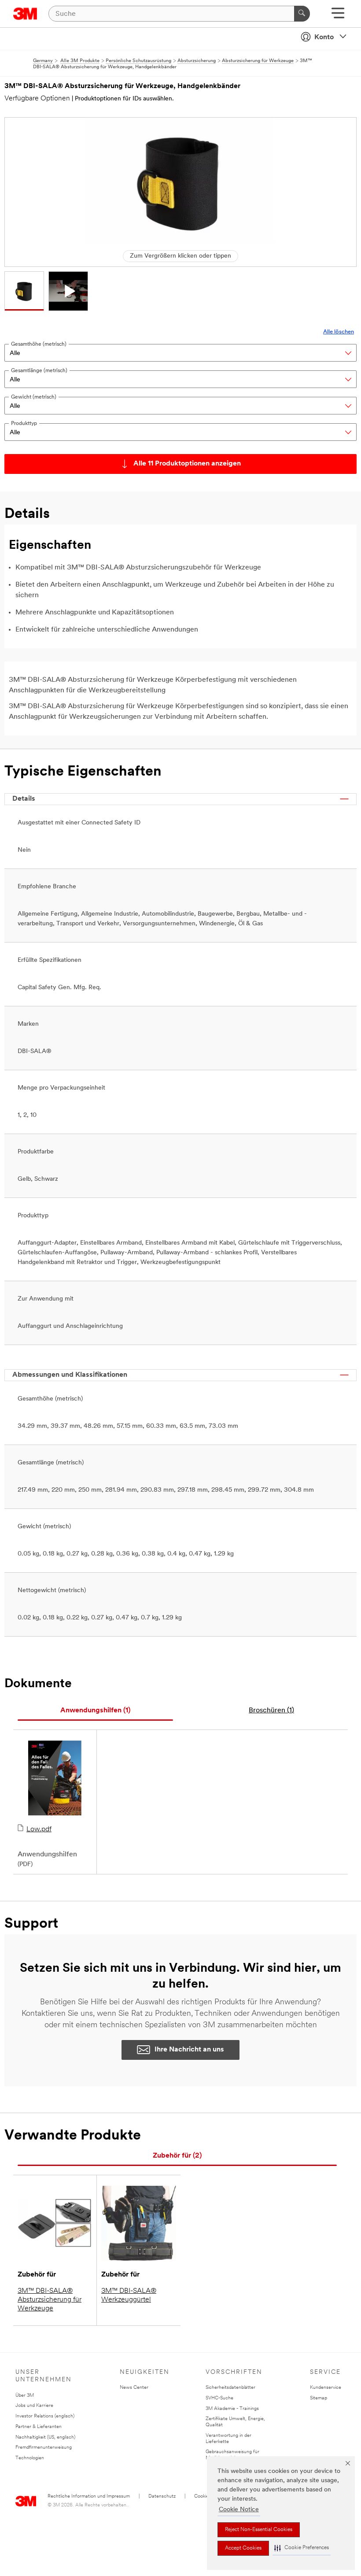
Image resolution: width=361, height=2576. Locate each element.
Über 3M (25, 2396)
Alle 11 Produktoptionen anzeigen (187, 464)
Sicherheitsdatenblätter (230, 2388)
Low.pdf (39, 1829)
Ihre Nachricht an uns (189, 2050)
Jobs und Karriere (34, 2406)
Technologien (30, 2458)
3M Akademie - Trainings (232, 2409)
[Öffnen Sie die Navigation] (338, 16)
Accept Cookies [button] (243, 2548)
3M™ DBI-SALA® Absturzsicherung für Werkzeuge (50, 2300)
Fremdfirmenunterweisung (44, 2448)
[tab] (95, 1711)
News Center (134, 2388)
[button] (302, 2548)
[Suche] (302, 14)
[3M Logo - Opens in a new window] (25, 14)
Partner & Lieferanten (39, 2427)
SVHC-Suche (219, 2398)
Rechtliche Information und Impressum (89, 2497)
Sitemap (319, 2398)
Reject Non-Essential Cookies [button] (259, 2530)
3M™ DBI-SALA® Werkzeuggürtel (129, 2295)
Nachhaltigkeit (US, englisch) (45, 2437)
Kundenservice (326, 2388)
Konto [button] (324, 37)
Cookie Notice (239, 2510)
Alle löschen (339, 332)
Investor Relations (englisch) (45, 2416)
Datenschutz (162, 2497)
